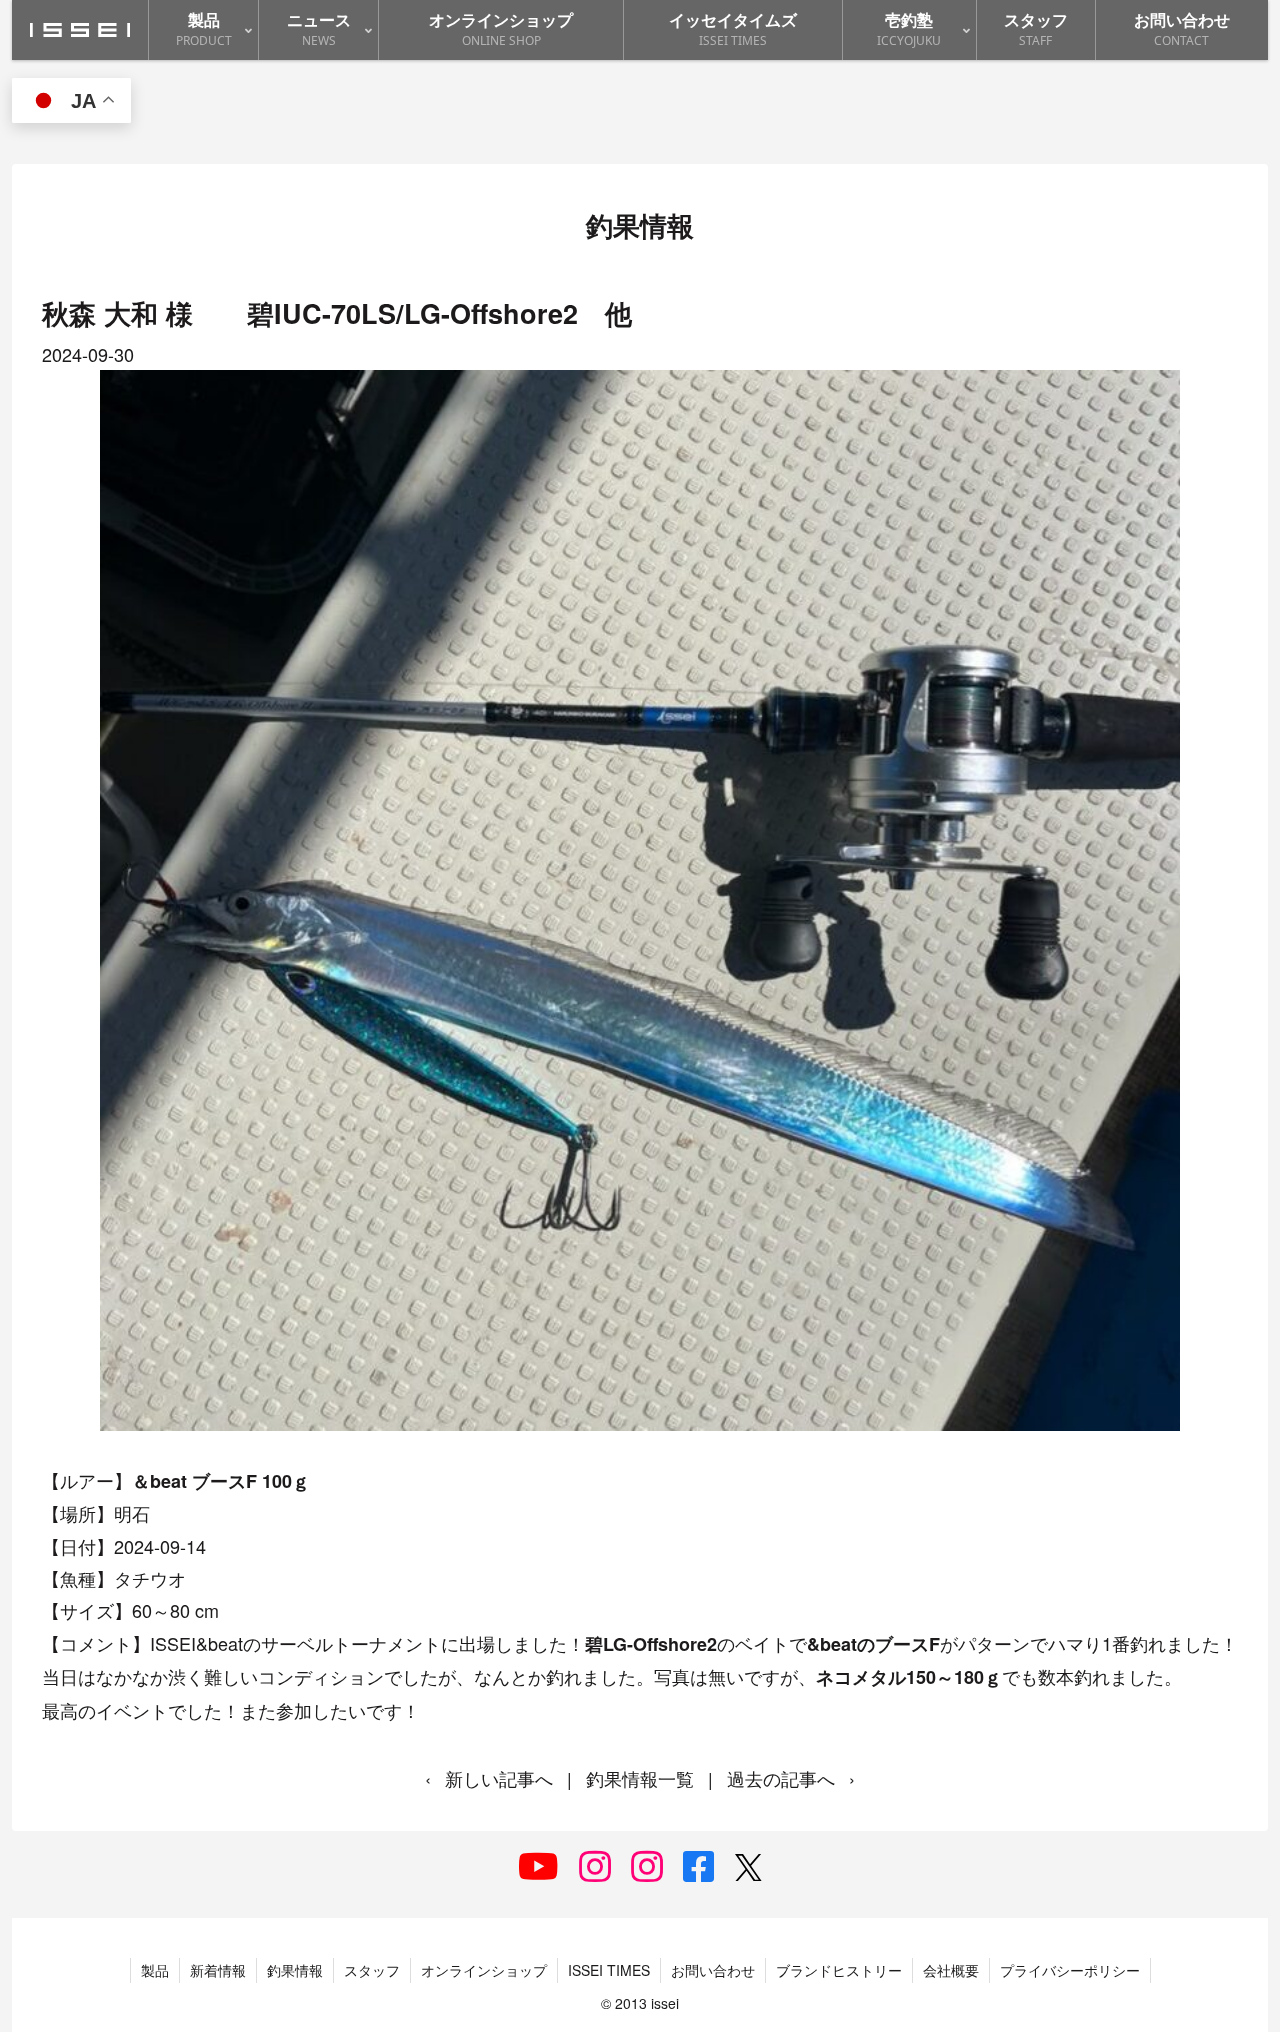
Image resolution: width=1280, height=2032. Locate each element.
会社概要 (951, 1970)
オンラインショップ (484, 1970)
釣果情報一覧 (640, 1778)
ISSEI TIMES (609, 1970)
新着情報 (218, 1970)
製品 (155, 1970)
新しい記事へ (499, 1778)
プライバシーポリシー (1070, 1970)
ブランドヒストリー (839, 1970)
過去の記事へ (781, 1778)
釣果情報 (295, 1970)
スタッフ (372, 1970)
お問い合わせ (713, 1970)
